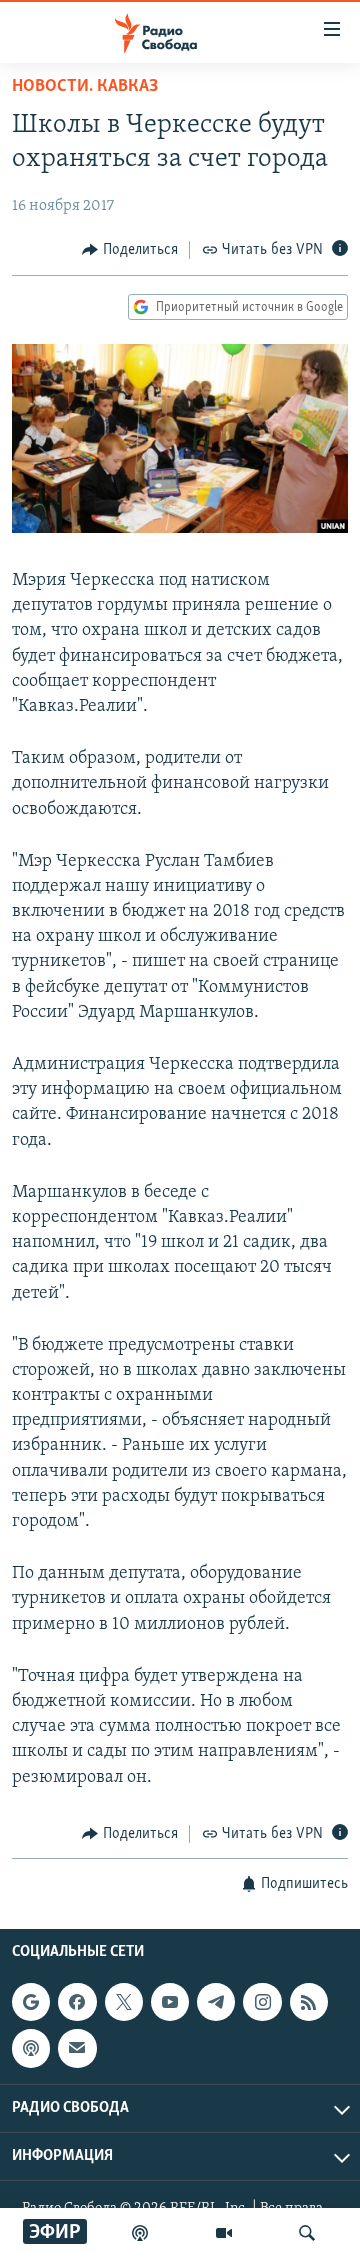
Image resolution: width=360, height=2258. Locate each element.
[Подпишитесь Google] (31, 2002)
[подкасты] (140, 2233)
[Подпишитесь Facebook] (77, 2002)
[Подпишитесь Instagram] (262, 2002)
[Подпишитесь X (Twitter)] (124, 2002)
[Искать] (307, 2233)
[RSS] (309, 2002)
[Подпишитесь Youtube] (170, 2002)
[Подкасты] (31, 2049)
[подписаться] (77, 2049)
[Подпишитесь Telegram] (216, 2002)
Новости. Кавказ (85, 87)
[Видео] (224, 2233)
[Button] (130, 250)
